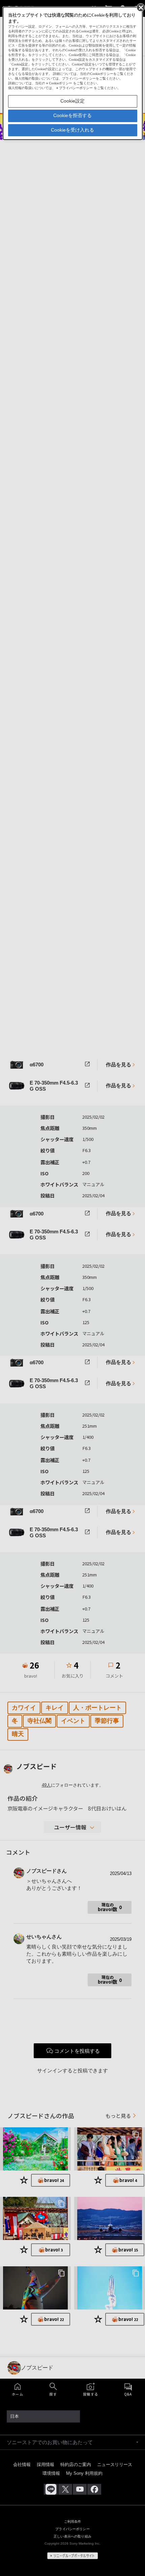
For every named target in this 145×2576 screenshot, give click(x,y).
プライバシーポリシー (76, 88)
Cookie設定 (72, 101)
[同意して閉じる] (140, 7)
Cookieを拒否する (72, 115)
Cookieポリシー (61, 83)
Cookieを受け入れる (72, 130)
